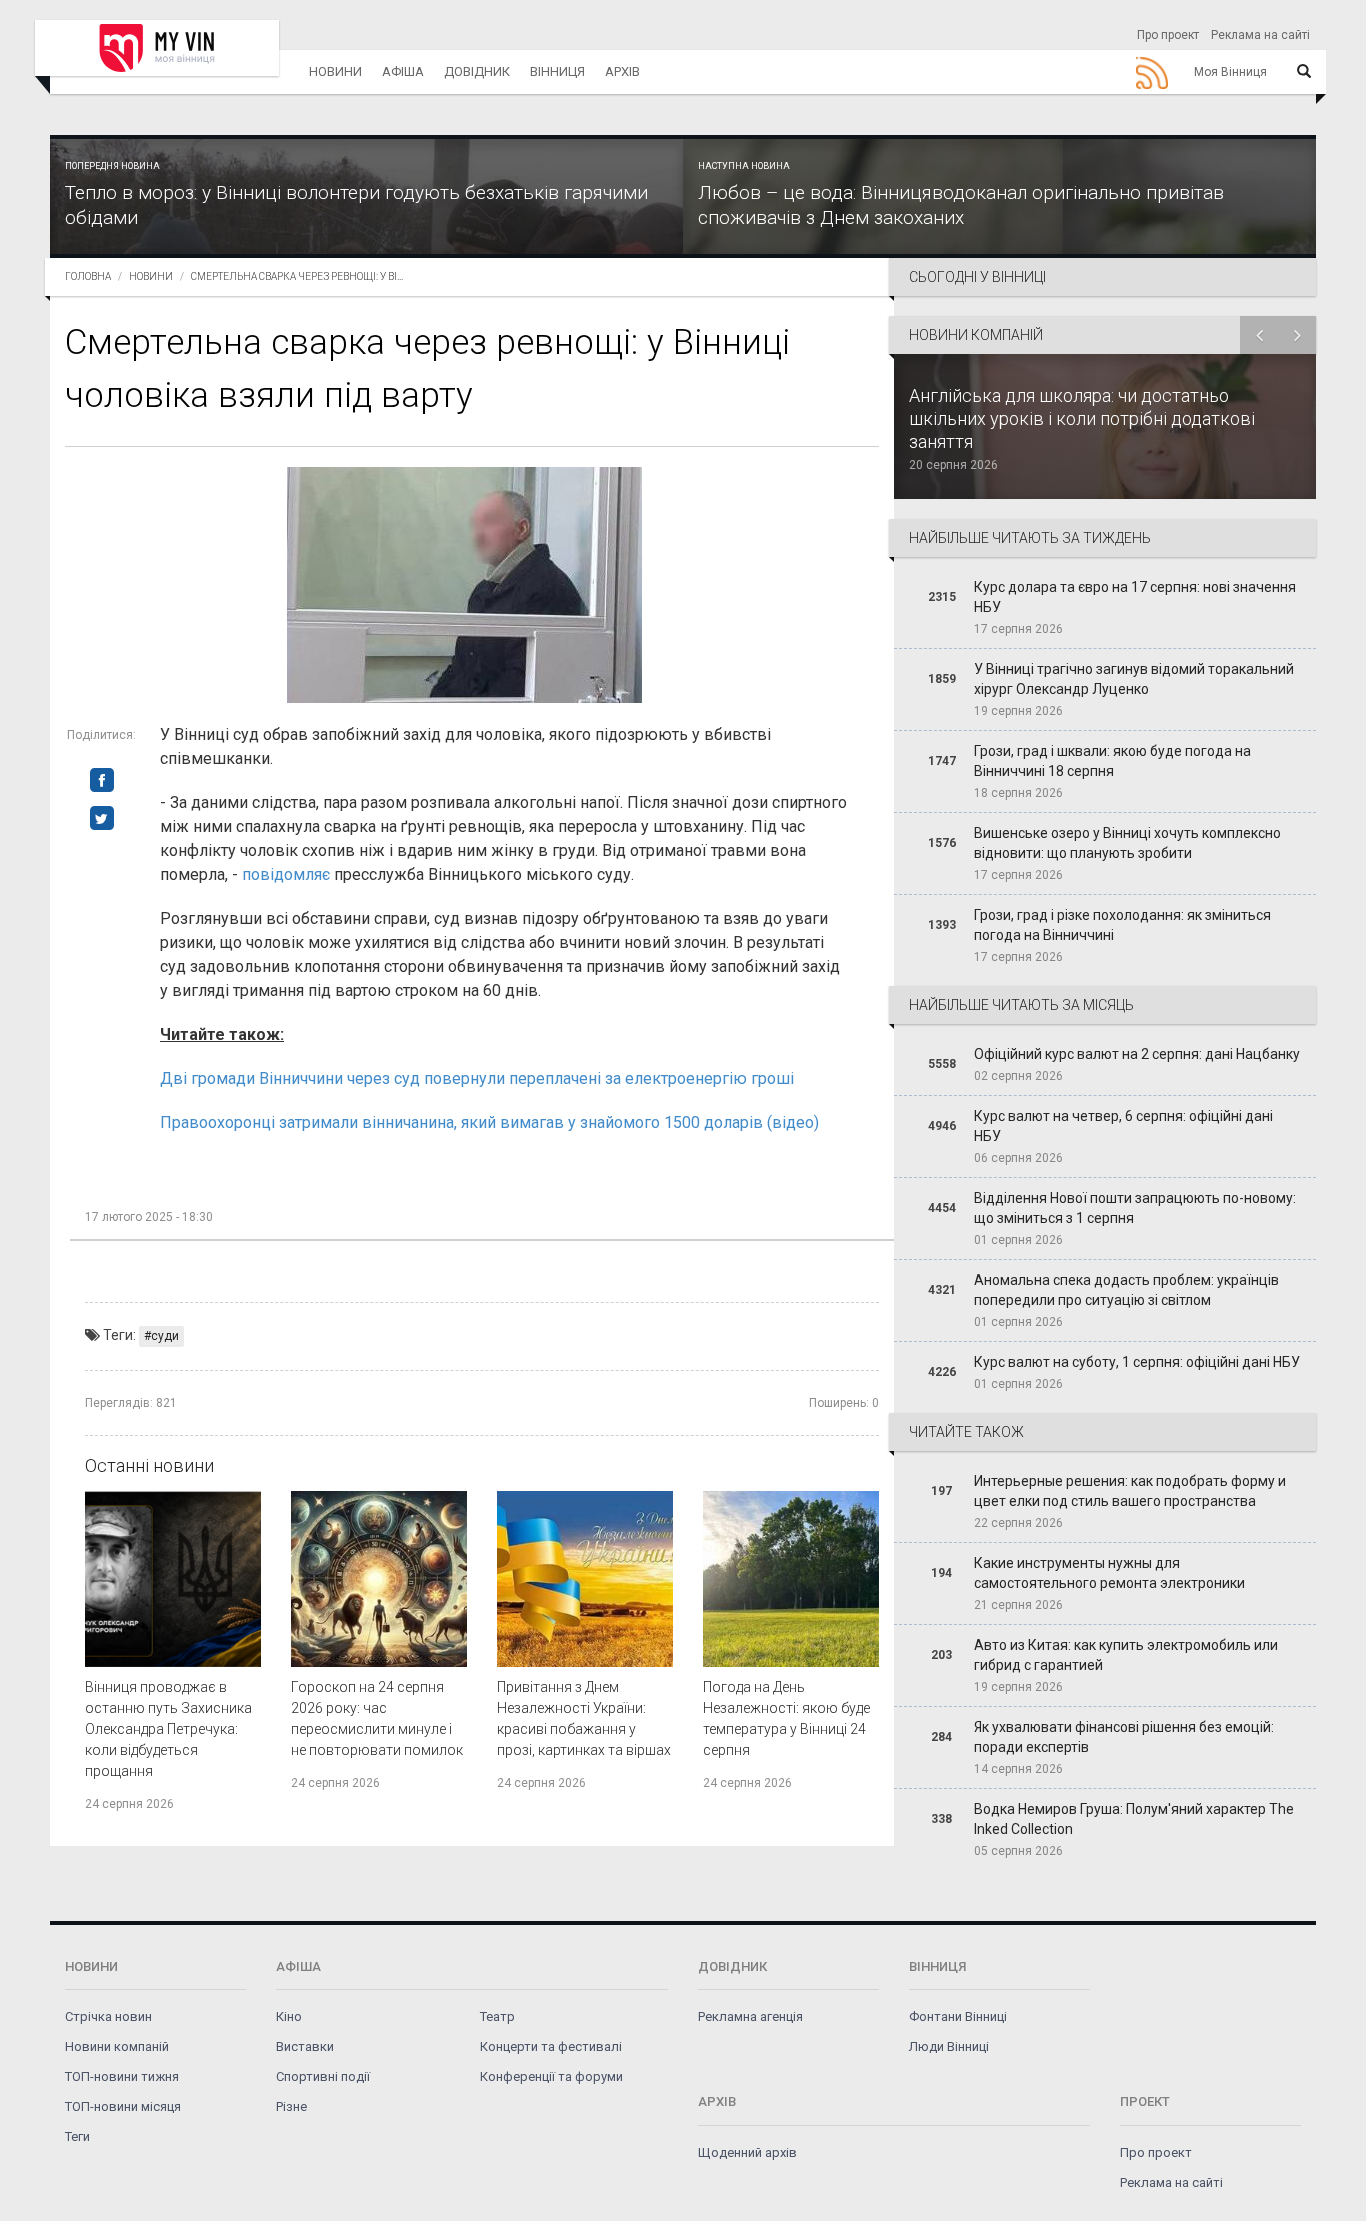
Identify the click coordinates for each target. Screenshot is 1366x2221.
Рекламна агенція (750, 2016)
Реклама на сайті (1260, 35)
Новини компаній (117, 2046)
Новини (335, 71)
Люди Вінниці (949, 2046)
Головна (88, 276)
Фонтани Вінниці (958, 2016)
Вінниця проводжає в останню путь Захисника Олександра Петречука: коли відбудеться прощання (168, 1729)
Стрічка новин (108, 2016)
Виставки (305, 2046)
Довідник (477, 71)
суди (165, 1336)
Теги (77, 2136)
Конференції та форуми (551, 2076)
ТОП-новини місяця (123, 2106)
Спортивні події (323, 2076)
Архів (622, 71)
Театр (497, 2016)
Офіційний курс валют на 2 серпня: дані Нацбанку (1137, 1054)
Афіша (403, 71)
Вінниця (557, 71)
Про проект (1168, 35)
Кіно (289, 2016)
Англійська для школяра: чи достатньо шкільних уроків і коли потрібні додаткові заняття (1082, 418)
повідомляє (288, 874)
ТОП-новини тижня (122, 2076)
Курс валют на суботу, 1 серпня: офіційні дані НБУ (1137, 1362)
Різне (291, 2106)
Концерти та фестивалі (551, 2046)
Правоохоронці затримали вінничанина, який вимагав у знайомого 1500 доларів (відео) (489, 1122)
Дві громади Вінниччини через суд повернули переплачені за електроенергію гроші (477, 1078)
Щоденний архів (747, 2152)
